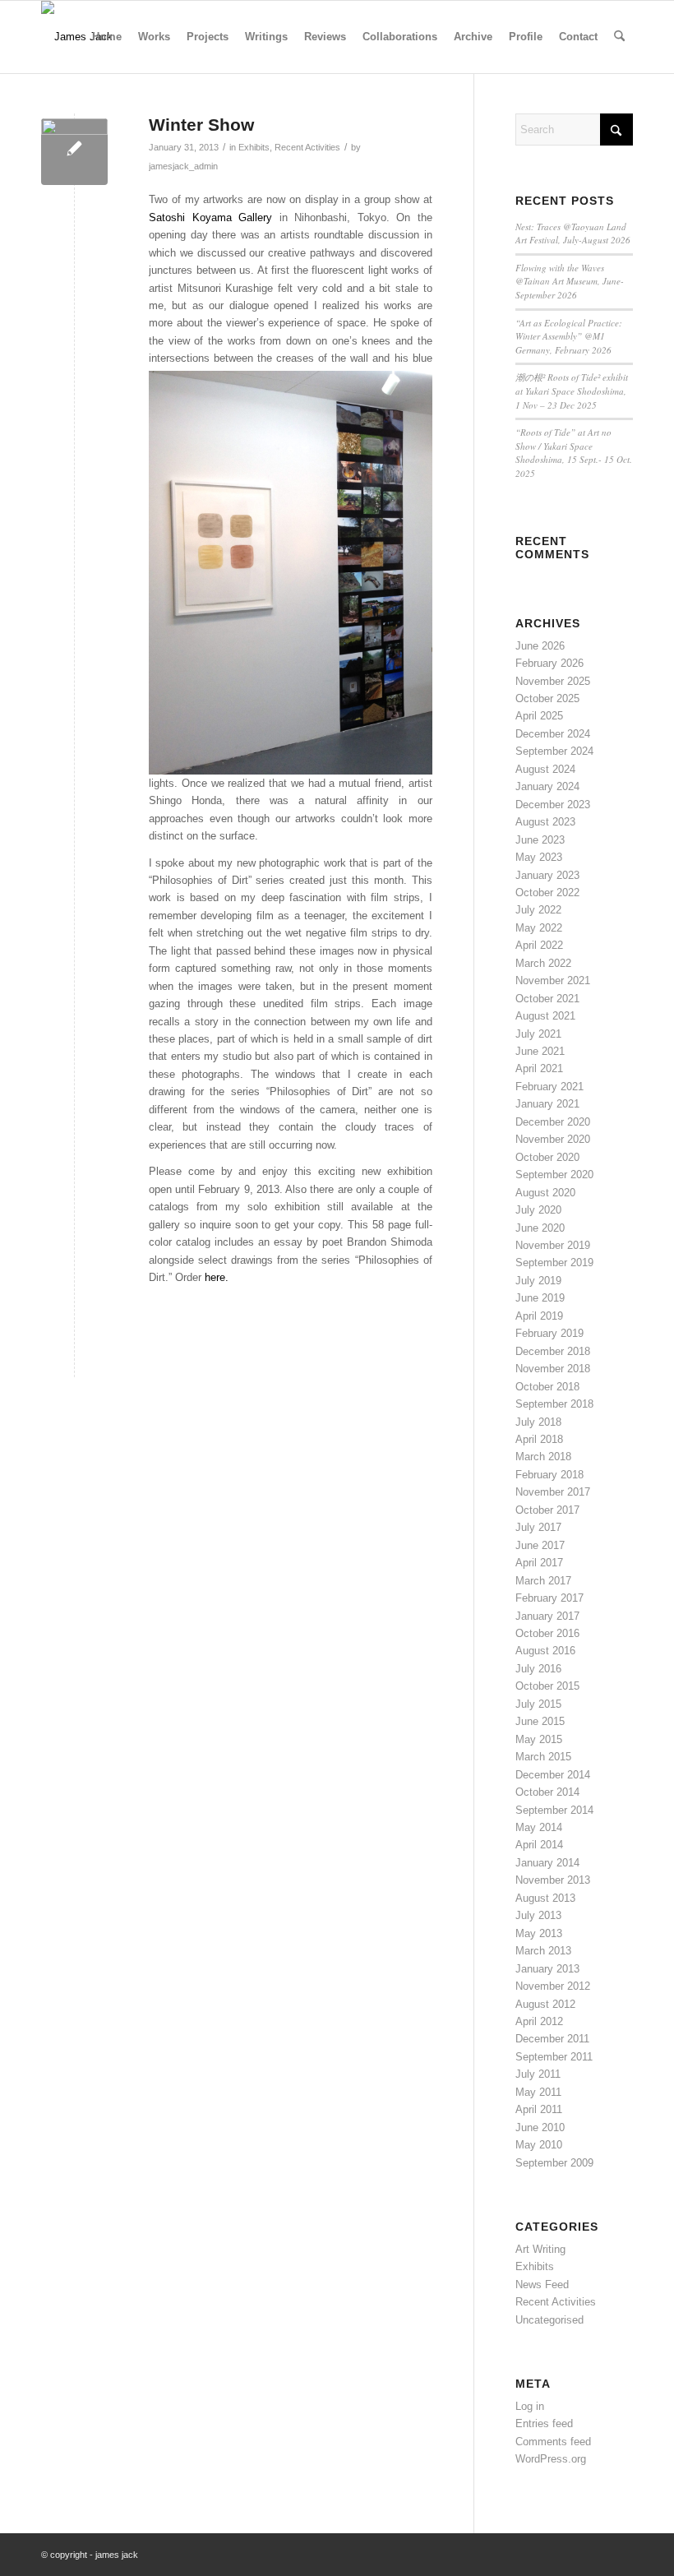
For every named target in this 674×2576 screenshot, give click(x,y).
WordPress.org (551, 2459)
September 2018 (554, 1404)
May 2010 (539, 2145)
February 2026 (549, 663)
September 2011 (554, 2057)
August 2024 (545, 769)
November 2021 (553, 980)
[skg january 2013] (74, 152)
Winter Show (201, 125)
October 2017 (547, 1510)
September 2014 (554, 1810)
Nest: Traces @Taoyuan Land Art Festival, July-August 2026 (573, 234)
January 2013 (547, 1969)
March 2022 (543, 963)
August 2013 (545, 1898)
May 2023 (539, 857)
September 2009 (554, 2163)
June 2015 (540, 1721)
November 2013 (553, 1880)
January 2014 (547, 1863)
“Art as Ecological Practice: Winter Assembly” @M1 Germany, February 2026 (569, 336)
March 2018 (543, 1457)
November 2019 (553, 1245)
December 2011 (552, 2039)
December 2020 (553, 1122)
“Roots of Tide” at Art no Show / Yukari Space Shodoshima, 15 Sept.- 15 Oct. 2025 (574, 453)
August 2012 (545, 2004)
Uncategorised (549, 2320)
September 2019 (554, 1263)
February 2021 (549, 1087)
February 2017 (549, 1598)
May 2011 (538, 2092)
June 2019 (540, 1298)
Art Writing (540, 2249)
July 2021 (538, 1034)
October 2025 (547, 698)
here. (217, 1277)
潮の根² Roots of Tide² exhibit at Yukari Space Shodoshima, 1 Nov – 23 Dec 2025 (572, 391)
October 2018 (547, 1387)
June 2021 (540, 1051)
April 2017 (539, 1563)
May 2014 (539, 1827)
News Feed (542, 2285)
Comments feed (553, 2442)
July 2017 (538, 1527)
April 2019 (539, 1316)
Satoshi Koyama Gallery (210, 217)
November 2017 (553, 1492)
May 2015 (539, 1739)
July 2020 (538, 1210)
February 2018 (549, 1475)
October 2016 (547, 1633)
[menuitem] (107, 37)
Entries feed (544, 2423)
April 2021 (539, 1068)
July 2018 (538, 1422)
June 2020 (540, 1228)
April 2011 (539, 2109)
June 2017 (540, 1545)
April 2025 (539, 716)
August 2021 (545, 1016)
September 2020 (554, 1175)
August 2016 (545, 1651)
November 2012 (553, 1986)
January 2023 (547, 875)
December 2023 (553, 805)
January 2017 (547, 1616)
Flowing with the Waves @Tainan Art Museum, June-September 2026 (570, 281)
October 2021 (547, 999)
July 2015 (538, 1704)
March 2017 (543, 1581)
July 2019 (538, 1281)
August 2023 (545, 822)
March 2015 (543, 1757)
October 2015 (547, 1686)
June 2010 (540, 2127)
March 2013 (543, 1951)
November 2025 (553, 681)
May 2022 (539, 928)
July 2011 (538, 2074)
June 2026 (540, 646)
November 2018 (553, 1369)
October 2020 (547, 1157)
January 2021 (547, 1104)
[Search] (619, 37)
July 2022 (538, 910)
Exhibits (254, 147)
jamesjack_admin (183, 166)
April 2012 (539, 2021)
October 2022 (547, 893)
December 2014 (553, 1775)
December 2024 (553, 734)
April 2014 (539, 1845)
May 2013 (539, 1933)
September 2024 (554, 751)
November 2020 (553, 1139)
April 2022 (539, 945)
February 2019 (549, 1333)
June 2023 (540, 840)
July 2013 (538, 1915)
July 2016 (538, 1669)
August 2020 (545, 1193)
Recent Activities (307, 147)
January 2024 (547, 786)
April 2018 (539, 1439)
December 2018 (553, 1351)
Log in (530, 2406)
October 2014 (547, 1792)
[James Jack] (77, 37)
